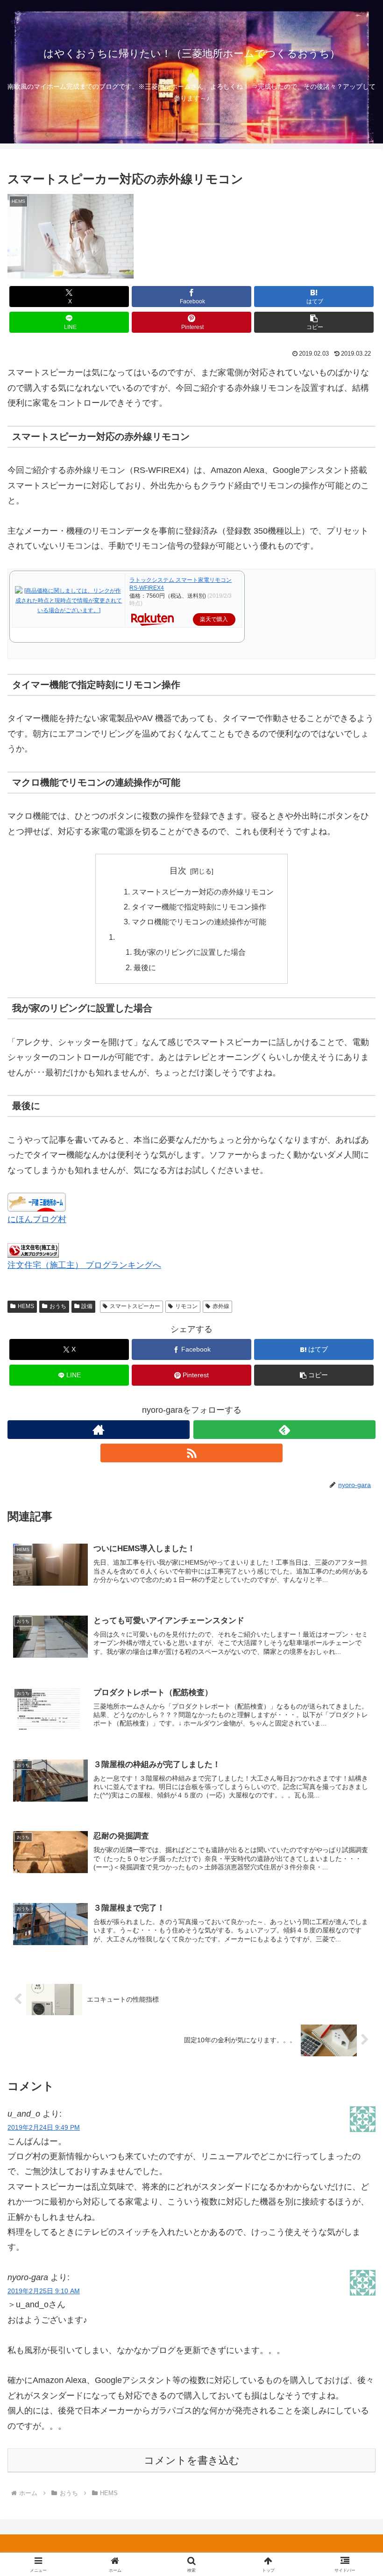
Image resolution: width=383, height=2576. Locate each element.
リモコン (186, 1306)
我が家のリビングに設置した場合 (190, 952)
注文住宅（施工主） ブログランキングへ (84, 1265)
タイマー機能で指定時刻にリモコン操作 (199, 907)
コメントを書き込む (192, 2460)
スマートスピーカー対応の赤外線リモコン (203, 892)
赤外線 (221, 1306)
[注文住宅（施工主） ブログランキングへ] (33, 1250)
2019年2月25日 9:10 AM (44, 2291)
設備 (87, 1306)
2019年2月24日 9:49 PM (44, 2127)
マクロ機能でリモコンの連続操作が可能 (199, 922)
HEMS (26, 1306)
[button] (314, 322)
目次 (178, 871)
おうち (58, 1306)
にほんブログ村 (37, 1219)
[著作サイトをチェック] (99, 1430)
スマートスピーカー (135, 1306)
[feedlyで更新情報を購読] (284, 1430)
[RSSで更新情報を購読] (191, 1453)
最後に (145, 967)
